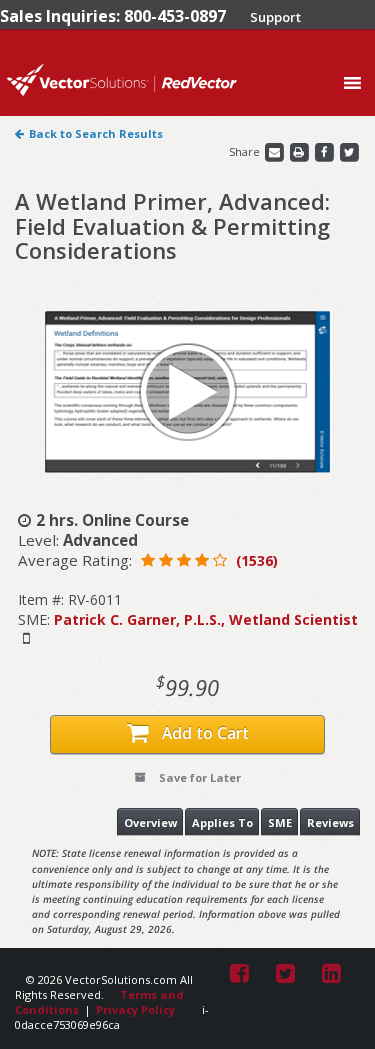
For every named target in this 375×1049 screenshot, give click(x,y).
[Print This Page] (300, 151)
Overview (150, 822)
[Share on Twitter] (349, 151)
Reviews (330, 822)
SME (280, 822)
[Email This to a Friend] (275, 151)
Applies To (222, 822)
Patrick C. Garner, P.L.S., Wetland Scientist (206, 619)
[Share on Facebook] (325, 151)
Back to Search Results (96, 133)
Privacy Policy (135, 1009)
